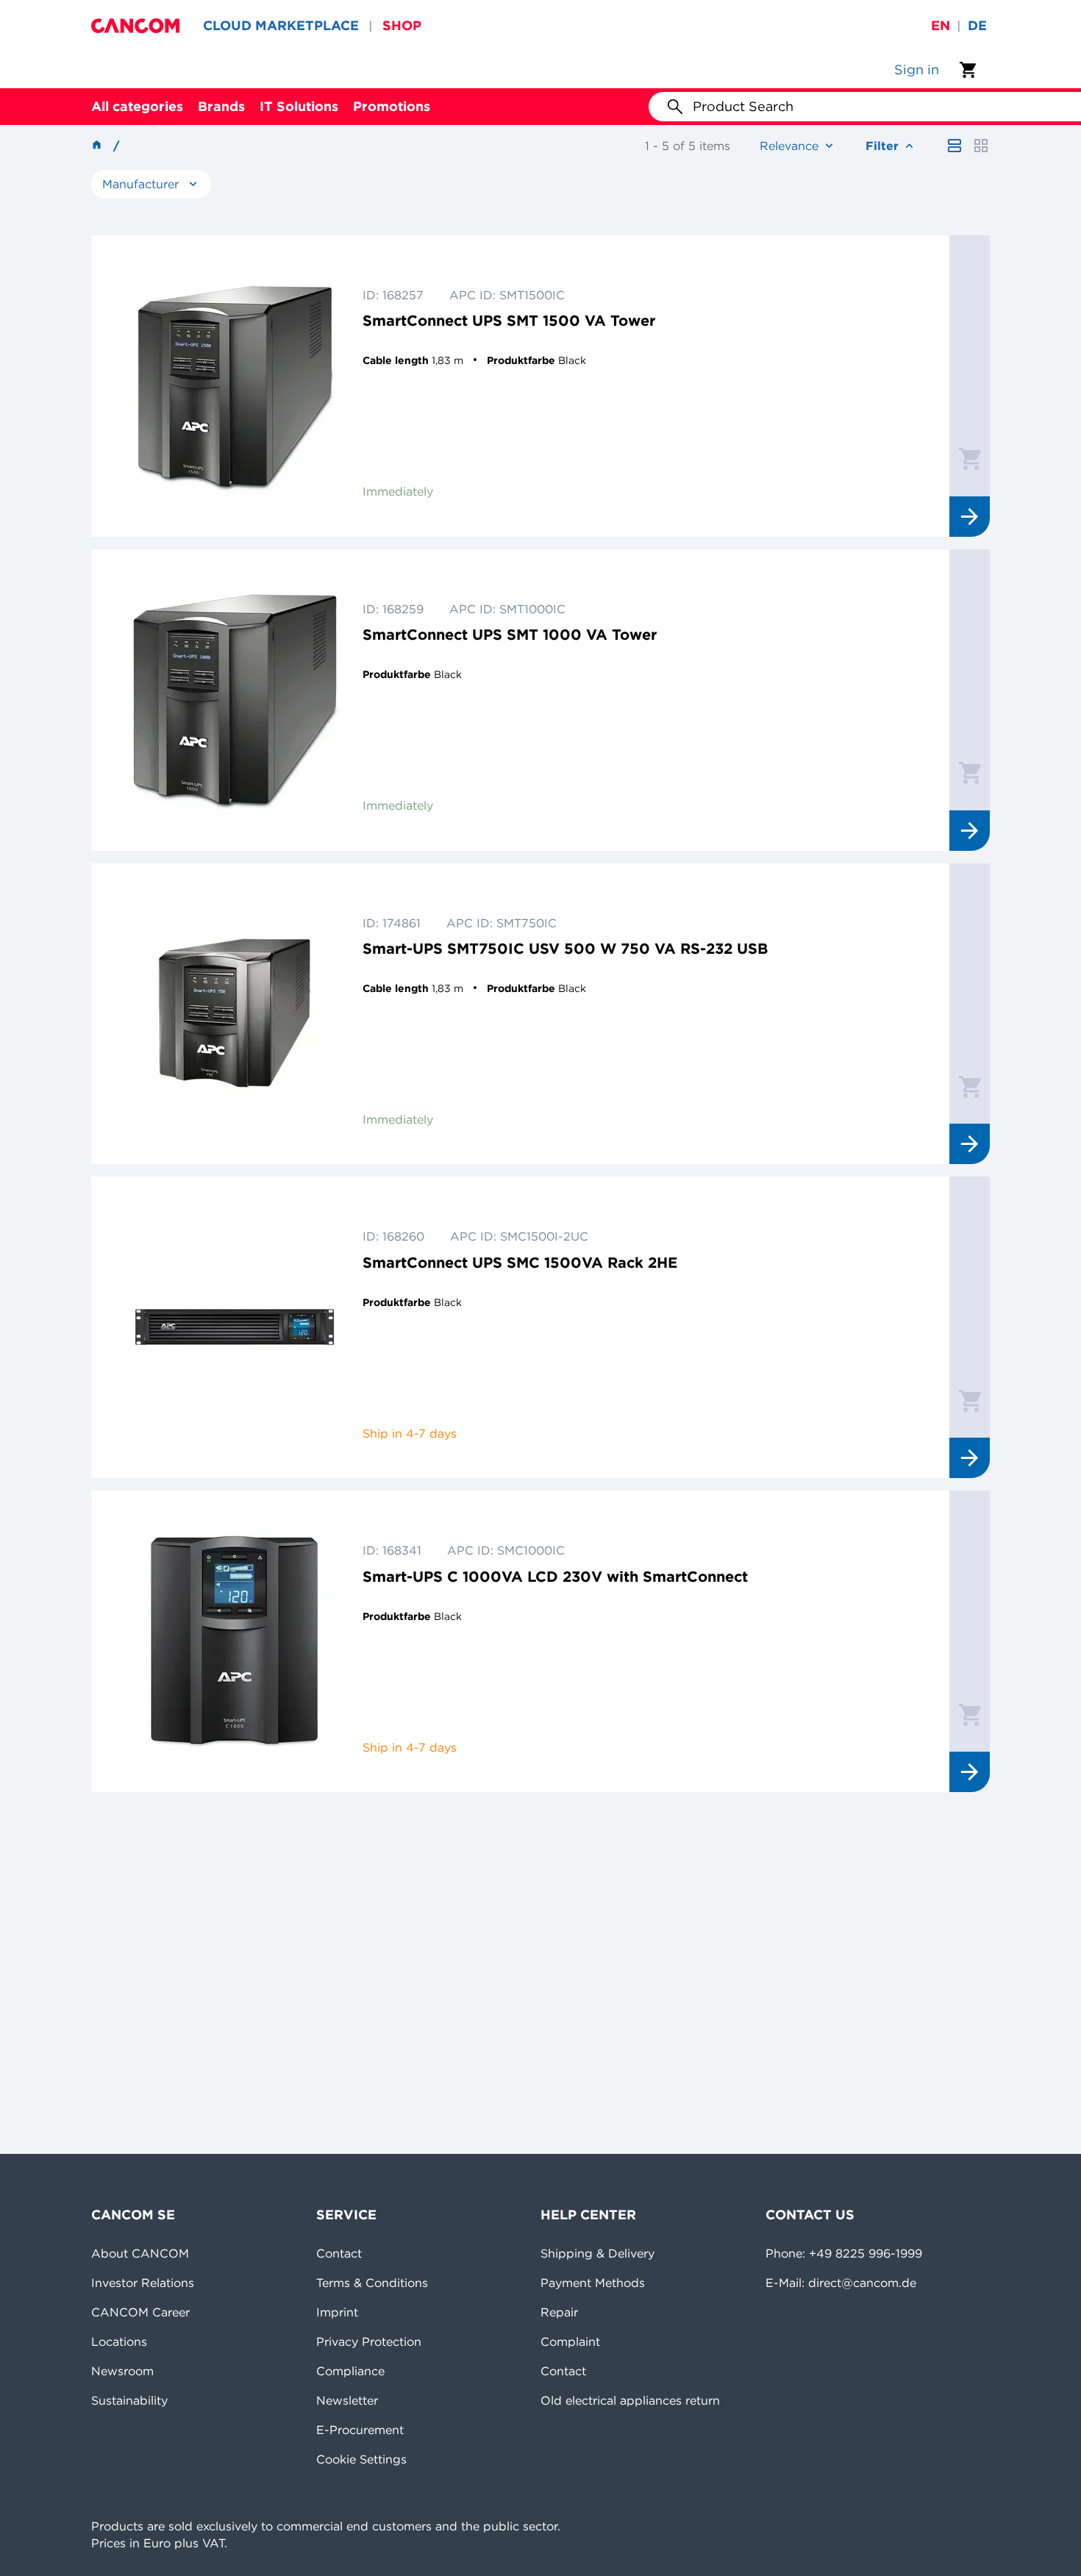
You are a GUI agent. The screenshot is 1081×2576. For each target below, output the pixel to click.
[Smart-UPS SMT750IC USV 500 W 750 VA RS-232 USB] (235, 1014)
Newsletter (347, 2400)
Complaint (570, 2341)
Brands (221, 106)
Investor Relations (143, 2283)
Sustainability (129, 2400)
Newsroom (122, 2371)
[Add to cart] (970, 458)
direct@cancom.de (862, 2283)
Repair (559, 2312)
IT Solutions (299, 106)
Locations (119, 2341)
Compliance (350, 2371)
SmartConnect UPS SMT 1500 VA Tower (509, 320)
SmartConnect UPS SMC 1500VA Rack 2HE (520, 1262)
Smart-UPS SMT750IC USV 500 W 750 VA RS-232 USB (565, 948)
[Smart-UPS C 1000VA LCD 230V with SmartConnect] (235, 1641)
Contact (339, 2253)
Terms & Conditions (372, 2283)
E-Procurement (360, 2430)
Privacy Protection (369, 2341)
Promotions (392, 106)
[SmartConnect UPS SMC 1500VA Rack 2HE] (235, 1327)
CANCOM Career (140, 2312)
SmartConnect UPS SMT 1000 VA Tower (510, 634)
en (941, 25)
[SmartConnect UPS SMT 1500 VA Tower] (235, 386)
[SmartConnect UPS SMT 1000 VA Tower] (235, 700)
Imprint (337, 2312)
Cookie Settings (361, 2459)
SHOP (402, 25)
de (977, 25)
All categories (137, 106)
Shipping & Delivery (597, 2253)
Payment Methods (593, 2283)
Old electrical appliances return (630, 2400)
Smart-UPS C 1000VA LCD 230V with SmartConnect (555, 1576)
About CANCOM (140, 2253)
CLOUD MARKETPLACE (281, 25)
